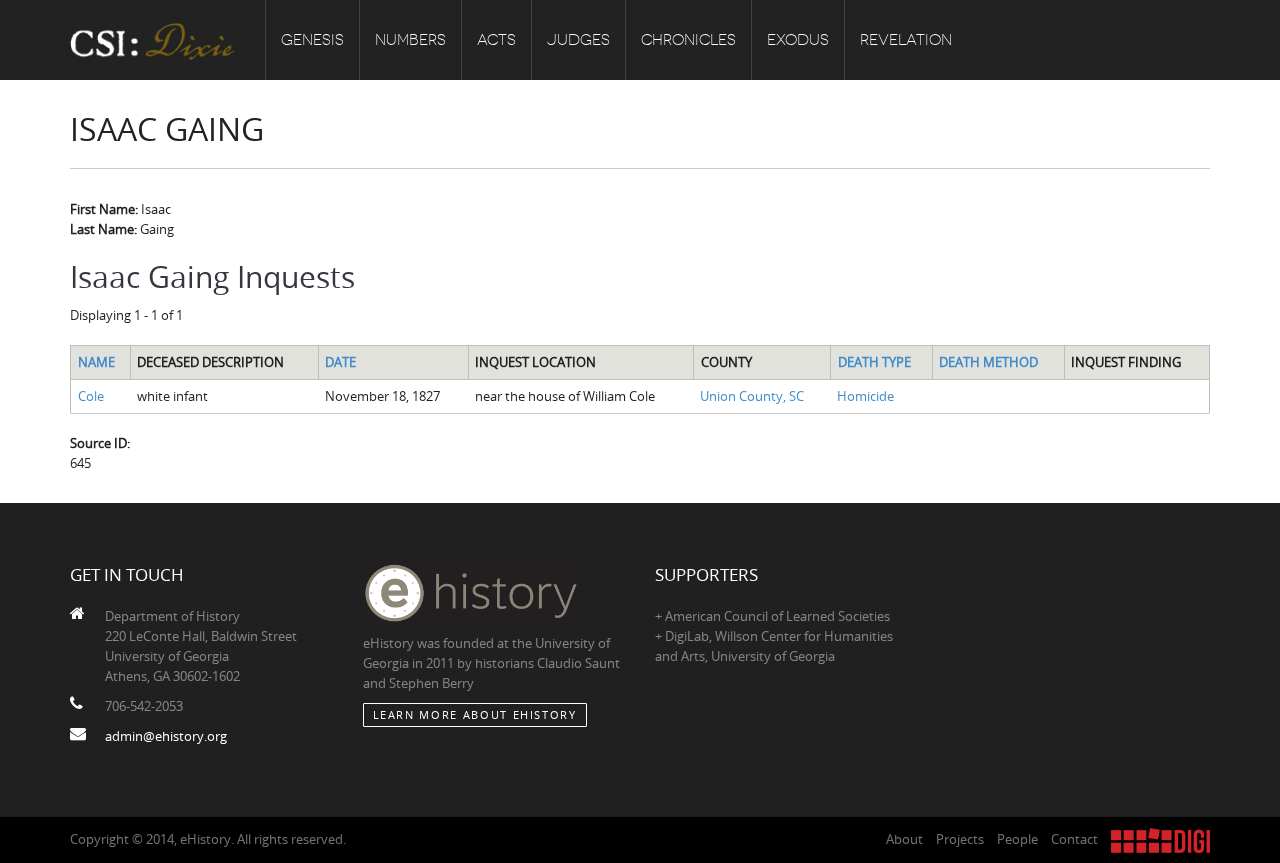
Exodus (798, 40)
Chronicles (688, 40)
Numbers (410, 40)
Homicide (865, 396)
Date (340, 362)
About (904, 839)
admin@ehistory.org (166, 736)
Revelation (906, 40)
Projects (960, 839)
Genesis (312, 40)
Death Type (874, 362)
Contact (1074, 839)
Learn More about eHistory (475, 714)
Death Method (988, 362)
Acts (496, 40)
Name (96, 362)
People (1017, 839)
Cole (91, 396)
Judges (578, 40)
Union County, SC (752, 396)
